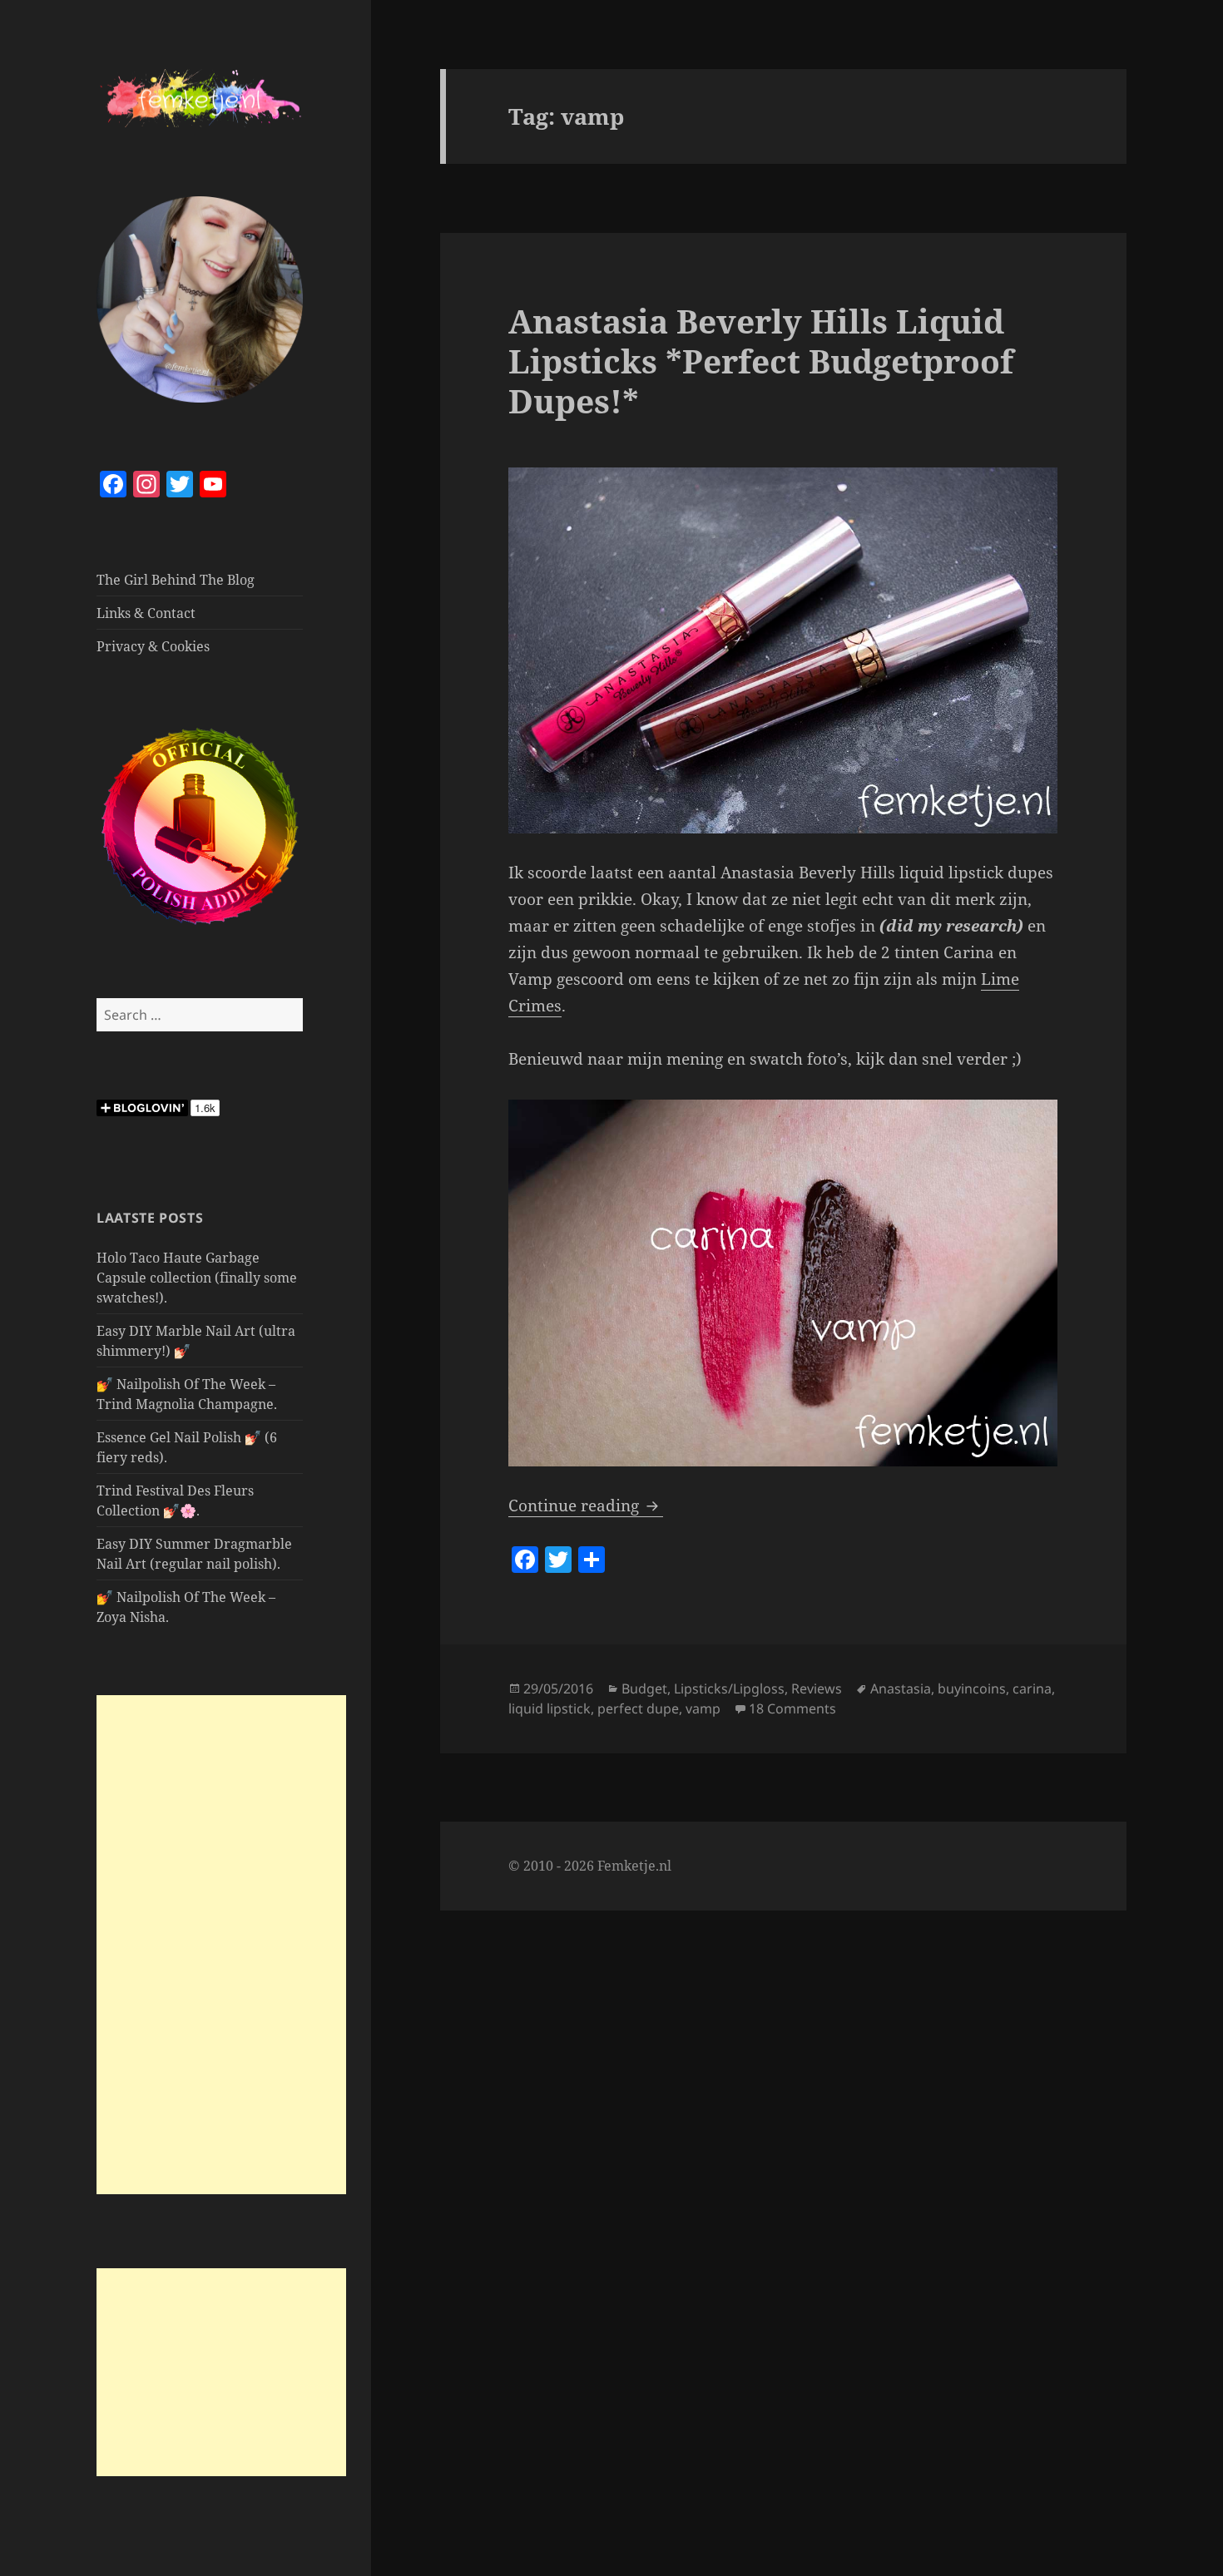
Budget (644, 1688)
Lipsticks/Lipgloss (729, 1688)
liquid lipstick (550, 1708)
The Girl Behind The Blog (176, 580)
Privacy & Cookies (153, 646)
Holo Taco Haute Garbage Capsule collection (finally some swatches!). (197, 1278)
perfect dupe (638, 1708)
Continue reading (586, 1506)
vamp (703, 1708)
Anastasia (901, 1688)
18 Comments (792, 1708)
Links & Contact (146, 613)
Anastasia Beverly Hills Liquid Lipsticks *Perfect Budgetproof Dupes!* (761, 361)
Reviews (817, 1688)
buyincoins (972, 1688)
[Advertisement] (221, 1945)
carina (1032, 1688)
